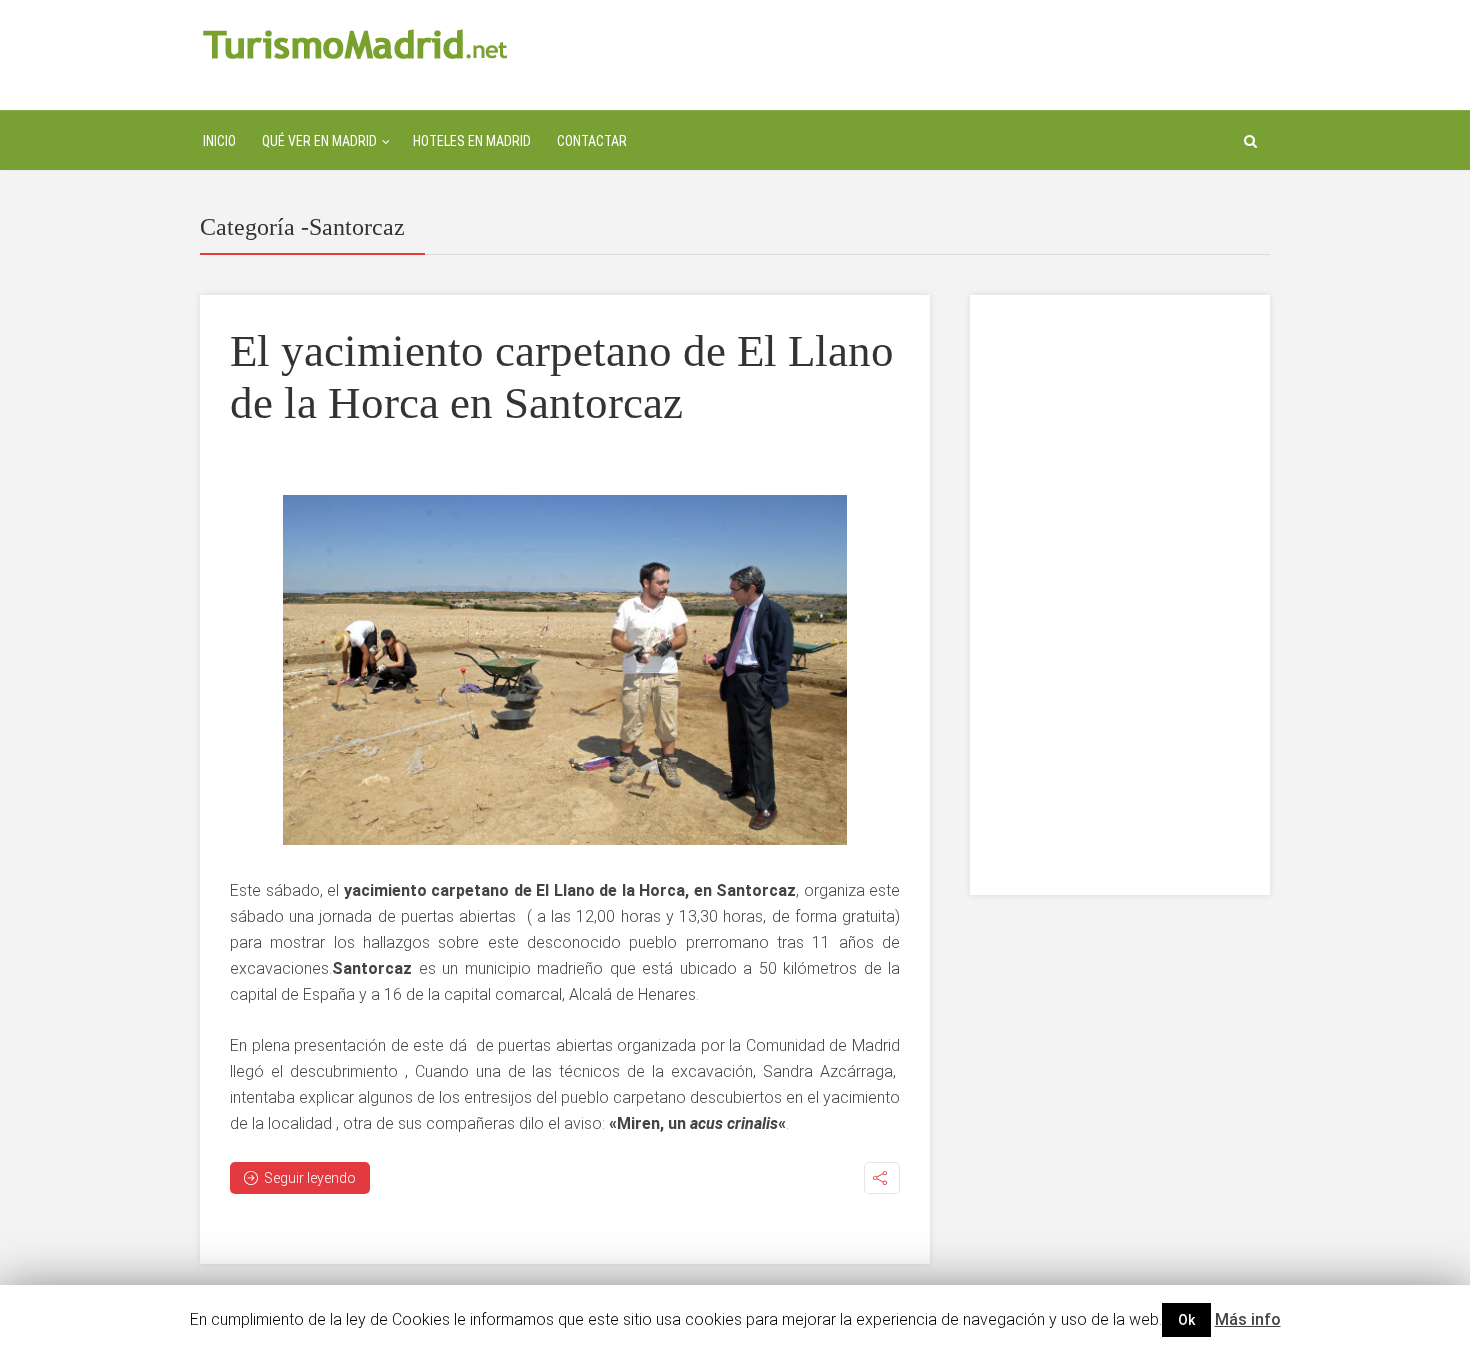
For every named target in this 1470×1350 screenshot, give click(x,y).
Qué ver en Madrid (319, 141)
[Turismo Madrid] (355, 43)
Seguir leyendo (310, 1178)
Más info (1248, 1319)
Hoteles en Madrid (472, 141)
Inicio (219, 141)
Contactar (592, 141)
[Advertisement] (1120, 595)
